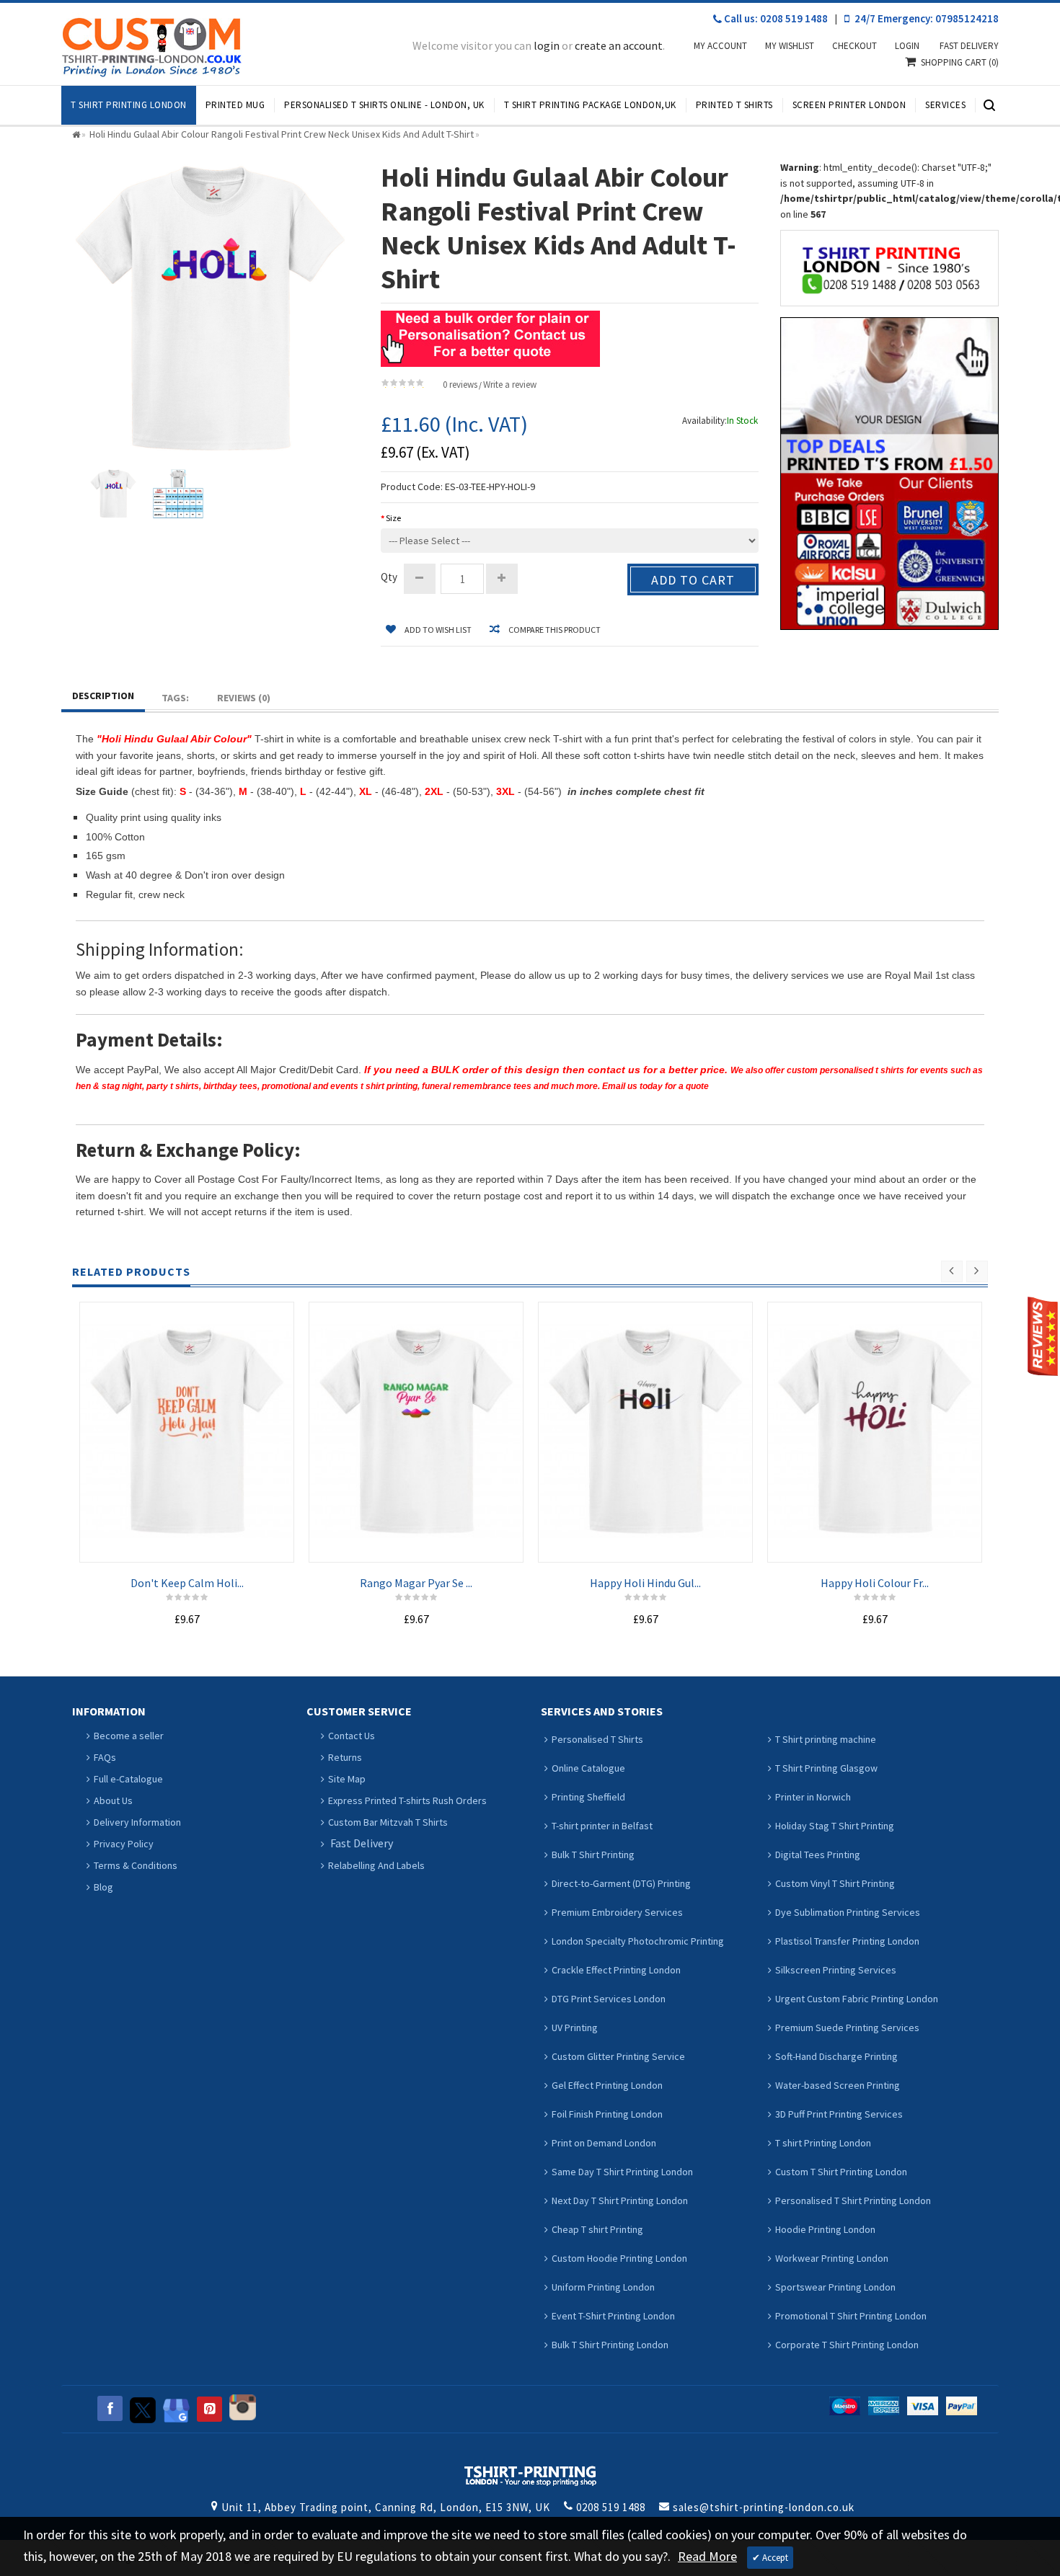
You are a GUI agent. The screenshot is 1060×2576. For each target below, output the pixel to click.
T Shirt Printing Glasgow (826, 1768)
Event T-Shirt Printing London (613, 2316)
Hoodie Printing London (825, 2229)
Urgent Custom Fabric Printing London (857, 1999)
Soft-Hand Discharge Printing (836, 2056)
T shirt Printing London (823, 2143)
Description (103, 696)
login (547, 45)
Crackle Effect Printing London (616, 1970)
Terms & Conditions (136, 1865)
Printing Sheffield (588, 1797)
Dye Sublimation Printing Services (848, 1912)
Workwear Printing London (832, 2258)
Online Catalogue (588, 1768)
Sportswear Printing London (835, 2287)
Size (393, 518)
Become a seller (129, 1736)
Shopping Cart (960, 62)
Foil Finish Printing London (607, 2114)
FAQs (105, 1757)
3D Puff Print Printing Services (839, 2114)
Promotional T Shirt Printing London (851, 2316)
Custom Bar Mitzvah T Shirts (388, 1822)
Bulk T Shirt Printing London (610, 2345)
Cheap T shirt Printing (597, 2229)
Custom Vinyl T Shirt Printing (835, 1883)
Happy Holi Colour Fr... (875, 1583)
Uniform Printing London (603, 2287)
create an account (619, 45)
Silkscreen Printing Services (836, 1970)
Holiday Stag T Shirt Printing (835, 1826)
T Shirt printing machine (826, 1739)
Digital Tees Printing (818, 1855)
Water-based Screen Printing (838, 2085)
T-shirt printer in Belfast (602, 1826)
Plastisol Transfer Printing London (847, 1941)
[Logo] (530, 2474)
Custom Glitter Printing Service (618, 2056)
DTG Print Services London (609, 1999)
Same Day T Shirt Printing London (622, 2172)
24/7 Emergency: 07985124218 (926, 18)
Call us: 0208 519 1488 (775, 18)
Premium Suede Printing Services (847, 2028)
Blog (103, 1887)
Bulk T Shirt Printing (593, 1855)
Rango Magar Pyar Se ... (416, 1583)
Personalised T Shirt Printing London (853, 2200)
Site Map (347, 1779)
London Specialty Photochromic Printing (638, 1941)
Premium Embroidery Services (617, 1912)
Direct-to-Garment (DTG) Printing (621, 1883)
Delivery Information (137, 1822)
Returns (345, 1757)
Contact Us (352, 1736)
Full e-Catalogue (128, 1779)
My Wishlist (790, 46)
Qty (389, 577)
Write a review (510, 385)
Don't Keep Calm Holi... (187, 1583)
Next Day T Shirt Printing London (620, 2200)
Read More (707, 2556)
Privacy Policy (124, 1844)
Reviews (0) (244, 698)
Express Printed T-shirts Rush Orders (407, 1800)
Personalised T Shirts (597, 1739)
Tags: (175, 698)
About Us (113, 1800)
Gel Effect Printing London (607, 2085)
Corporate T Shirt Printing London (847, 2345)
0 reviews (460, 385)
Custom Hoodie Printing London (619, 2258)
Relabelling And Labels (376, 1865)
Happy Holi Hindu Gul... (645, 1583)
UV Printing (575, 2028)
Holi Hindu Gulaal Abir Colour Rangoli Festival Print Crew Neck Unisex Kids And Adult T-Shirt (282, 134)
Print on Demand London (604, 2143)
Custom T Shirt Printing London (841, 2172)
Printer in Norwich (813, 1797)
